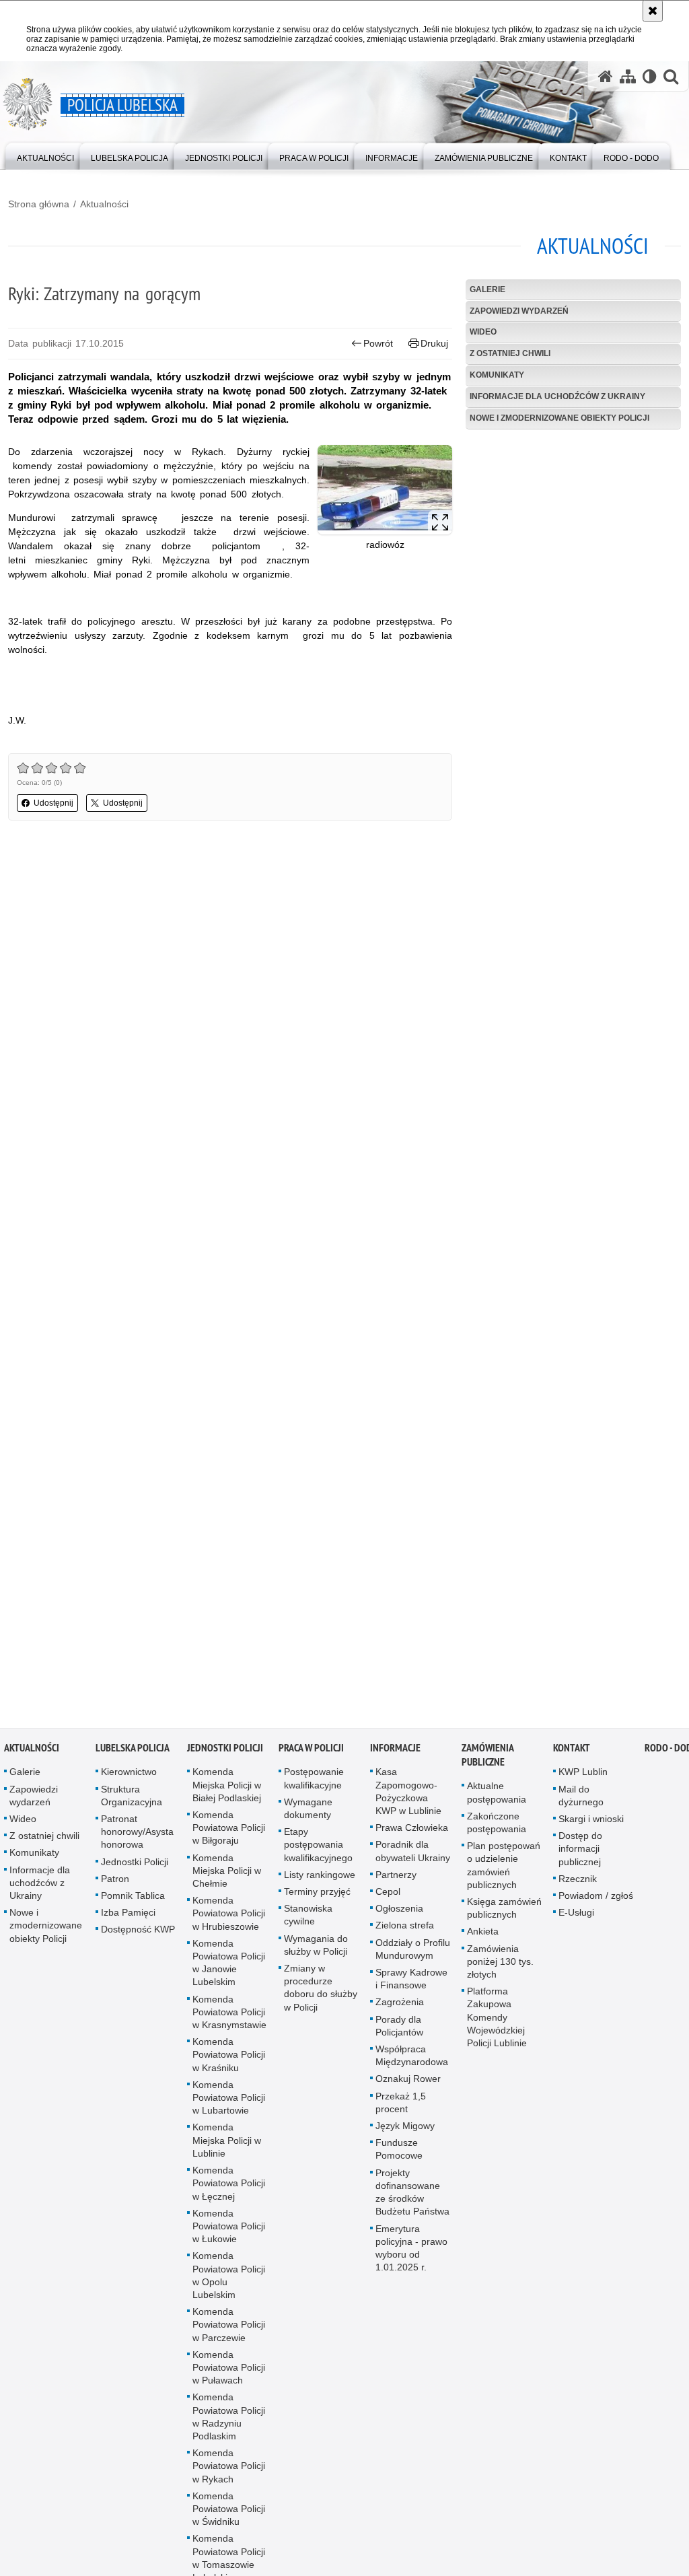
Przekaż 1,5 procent (401, 2110)
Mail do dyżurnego (581, 1803)
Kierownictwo (129, 1780)
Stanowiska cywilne (308, 1923)
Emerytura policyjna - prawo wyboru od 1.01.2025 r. (411, 2256)
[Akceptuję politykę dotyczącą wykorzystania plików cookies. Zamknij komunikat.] (653, 11)
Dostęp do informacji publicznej (580, 1856)
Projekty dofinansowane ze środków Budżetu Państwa (412, 2200)
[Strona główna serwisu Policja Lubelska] (606, 76)
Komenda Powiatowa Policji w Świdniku (229, 2517)
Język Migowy (405, 2134)
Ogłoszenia (399, 1916)
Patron (115, 1887)
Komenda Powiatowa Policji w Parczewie (229, 2332)
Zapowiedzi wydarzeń (519, 311)
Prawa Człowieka (412, 1836)
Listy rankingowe (320, 1883)
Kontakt (572, 1756)
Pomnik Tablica (133, 1904)
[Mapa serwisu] (628, 76)
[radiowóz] (385, 490)
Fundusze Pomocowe (399, 2157)
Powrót (378, 343)
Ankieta (483, 1939)
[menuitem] (45, 155)
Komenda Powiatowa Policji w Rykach (229, 2474)
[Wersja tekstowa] (650, 76)
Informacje (395, 1756)
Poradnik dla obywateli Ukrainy (413, 1859)
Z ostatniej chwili (510, 353)
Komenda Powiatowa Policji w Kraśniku (229, 2062)
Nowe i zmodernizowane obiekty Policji (559, 418)
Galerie (487, 289)
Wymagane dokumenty (308, 1816)
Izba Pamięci (128, 1920)
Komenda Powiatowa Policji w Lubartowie (229, 2105)
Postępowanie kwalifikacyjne (314, 1786)
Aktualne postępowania (497, 1800)
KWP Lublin (583, 1780)
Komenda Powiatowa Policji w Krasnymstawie (229, 2019)
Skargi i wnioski (591, 1827)
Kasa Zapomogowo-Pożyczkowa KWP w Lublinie (408, 1799)
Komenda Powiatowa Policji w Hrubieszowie (229, 1921)
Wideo (483, 332)
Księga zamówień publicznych (504, 1916)
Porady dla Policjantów (399, 2033)
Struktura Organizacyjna (132, 1803)
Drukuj (434, 343)
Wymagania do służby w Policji (316, 1952)
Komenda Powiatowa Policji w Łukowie (229, 2233)
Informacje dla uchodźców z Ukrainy (557, 396)
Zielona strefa (405, 1933)
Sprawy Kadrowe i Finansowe (411, 1987)
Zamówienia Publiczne (487, 1763)
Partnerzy (396, 1883)
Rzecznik (578, 1887)
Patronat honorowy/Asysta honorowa (137, 1840)
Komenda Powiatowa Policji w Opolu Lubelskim (229, 2283)
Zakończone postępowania (497, 1831)
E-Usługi (576, 1920)
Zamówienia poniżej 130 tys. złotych (500, 1969)
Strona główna (39, 204)
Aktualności (104, 204)
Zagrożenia (400, 2010)
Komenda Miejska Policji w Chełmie (227, 1878)
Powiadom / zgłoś (596, 1904)
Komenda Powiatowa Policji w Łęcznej (229, 2191)
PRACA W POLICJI (311, 1756)
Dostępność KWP (138, 1937)
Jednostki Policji (135, 1869)
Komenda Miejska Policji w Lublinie (227, 2148)
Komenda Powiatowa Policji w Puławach (229, 2375)
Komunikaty (497, 375)
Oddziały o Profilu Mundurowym (413, 1956)
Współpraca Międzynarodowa (412, 2063)
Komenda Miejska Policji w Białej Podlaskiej (227, 1792)
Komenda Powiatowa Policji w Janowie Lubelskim (229, 1971)
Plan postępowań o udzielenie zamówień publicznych (504, 1873)
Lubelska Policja (133, 1756)
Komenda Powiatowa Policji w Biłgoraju (229, 1836)
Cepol (388, 1900)
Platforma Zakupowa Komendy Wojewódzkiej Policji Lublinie (497, 2025)
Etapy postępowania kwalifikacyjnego (318, 1852)
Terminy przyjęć (317, 1900)
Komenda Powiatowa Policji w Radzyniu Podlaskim (229, 2425)
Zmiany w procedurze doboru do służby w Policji (321, 1996)
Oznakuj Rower (408, 2087)
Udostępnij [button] (53, 803)
